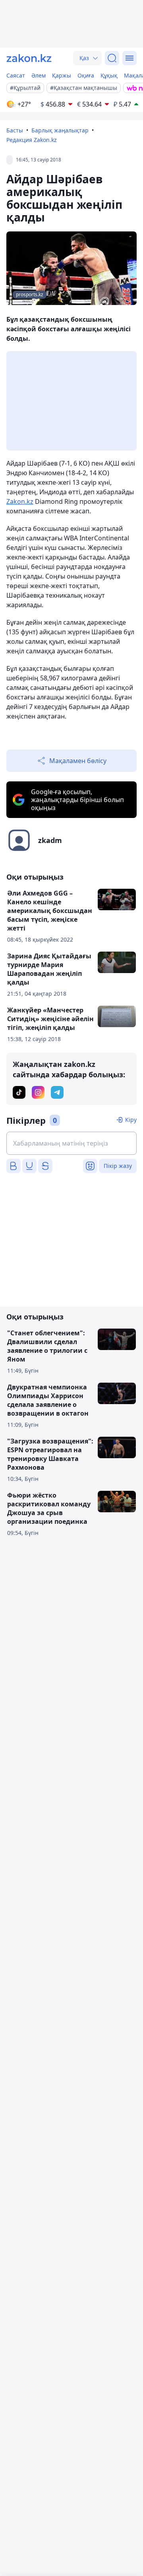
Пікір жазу (118, 1166)
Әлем (39, 75)
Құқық (109, 75)
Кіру (131, 1120)
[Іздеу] (112, 58)
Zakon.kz (20, 501)
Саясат (16, 75)
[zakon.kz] (29, 58)
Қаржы (62, 75)
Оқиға (86, 75)
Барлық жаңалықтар (60, 130)
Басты (15, 130)
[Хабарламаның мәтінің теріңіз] (71, 1143)
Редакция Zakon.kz (32, 140)
